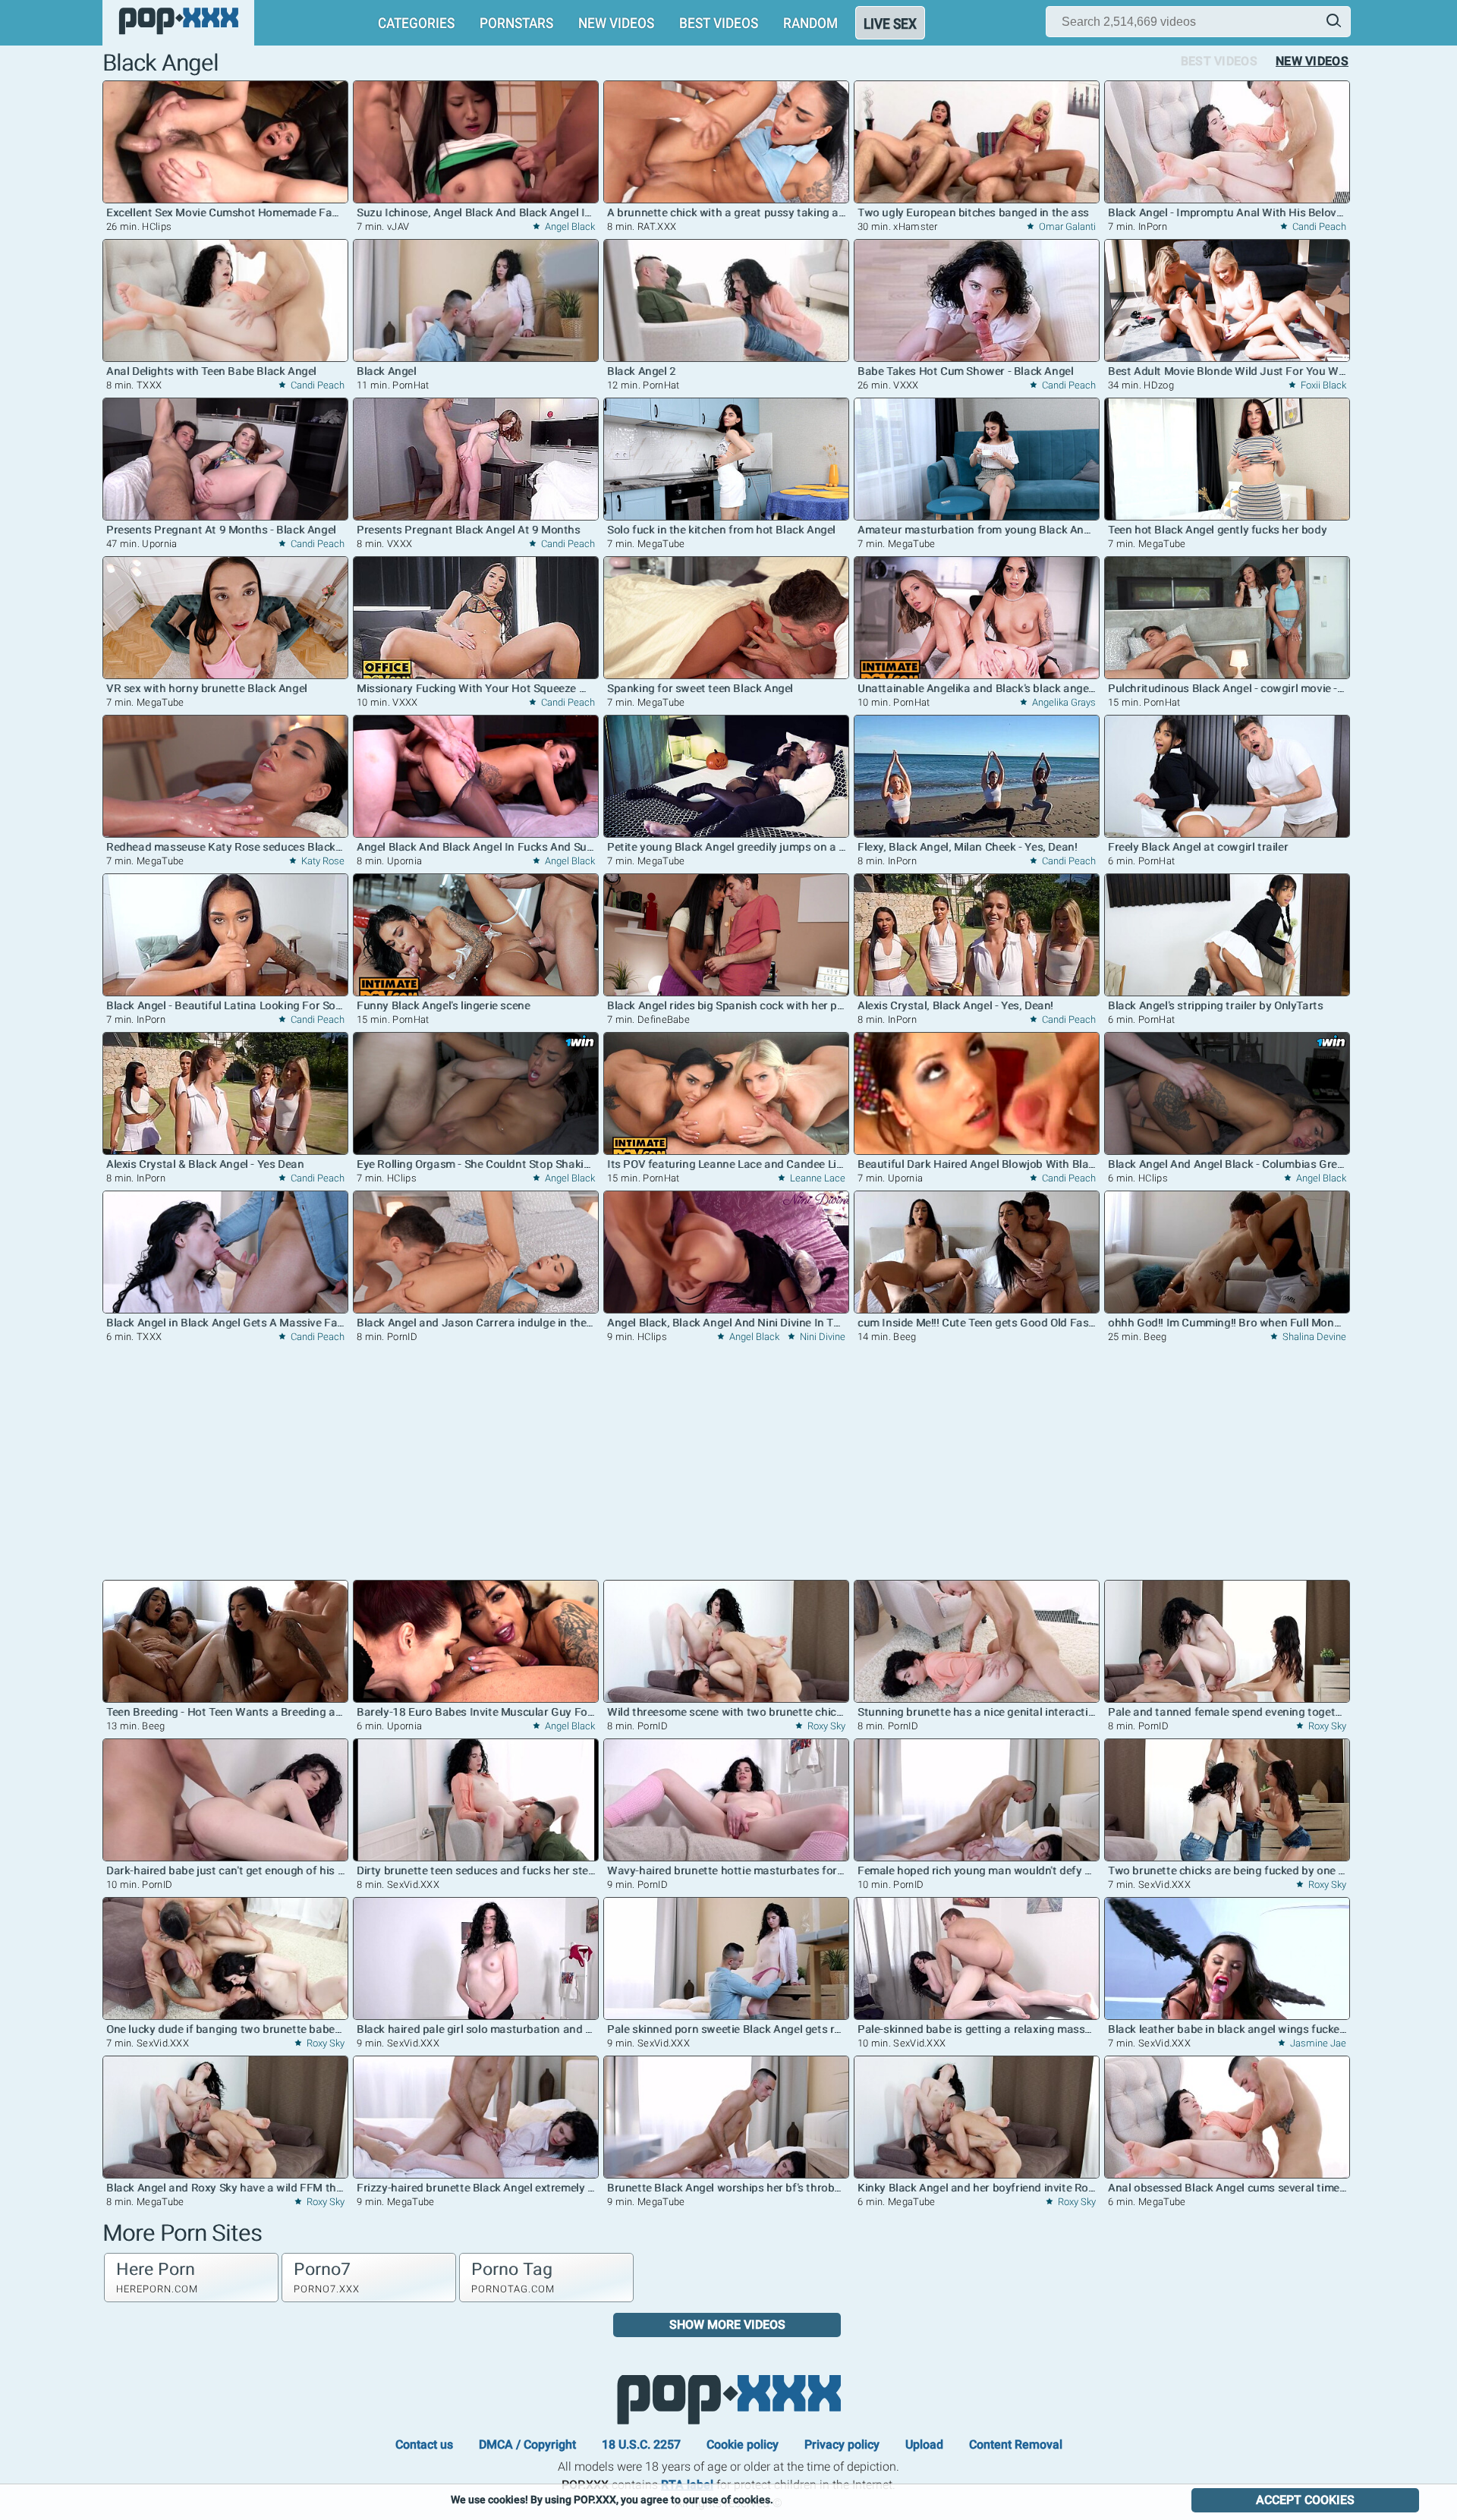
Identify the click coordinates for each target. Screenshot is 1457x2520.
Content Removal (1016, 2444)
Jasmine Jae (1317, 2043)
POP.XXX (728, 2400)
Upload (924, 2444)
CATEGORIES (416, 23)
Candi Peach (1318, 227)
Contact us (424, 2444)
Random (810, 23)
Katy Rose (322, 861)
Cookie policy (743, 2444)
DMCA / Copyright (527, 2444)
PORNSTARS (516, 23)
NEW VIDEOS (616, 23)
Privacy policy (842, 2444)
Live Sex (890, 24)
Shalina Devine (1313, 1337)
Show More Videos (727, 2325)
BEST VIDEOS (719, 23)
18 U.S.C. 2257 (641, 2444)
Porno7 (327, 2277)
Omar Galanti (1066, 227)
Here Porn (157, 2277)
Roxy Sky (825, 1726)
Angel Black (569, 227)
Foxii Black (1322, 385)
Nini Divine (821, 1337)
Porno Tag (513, 2277)
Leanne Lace (817, 1178)
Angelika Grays (1063, 702)
